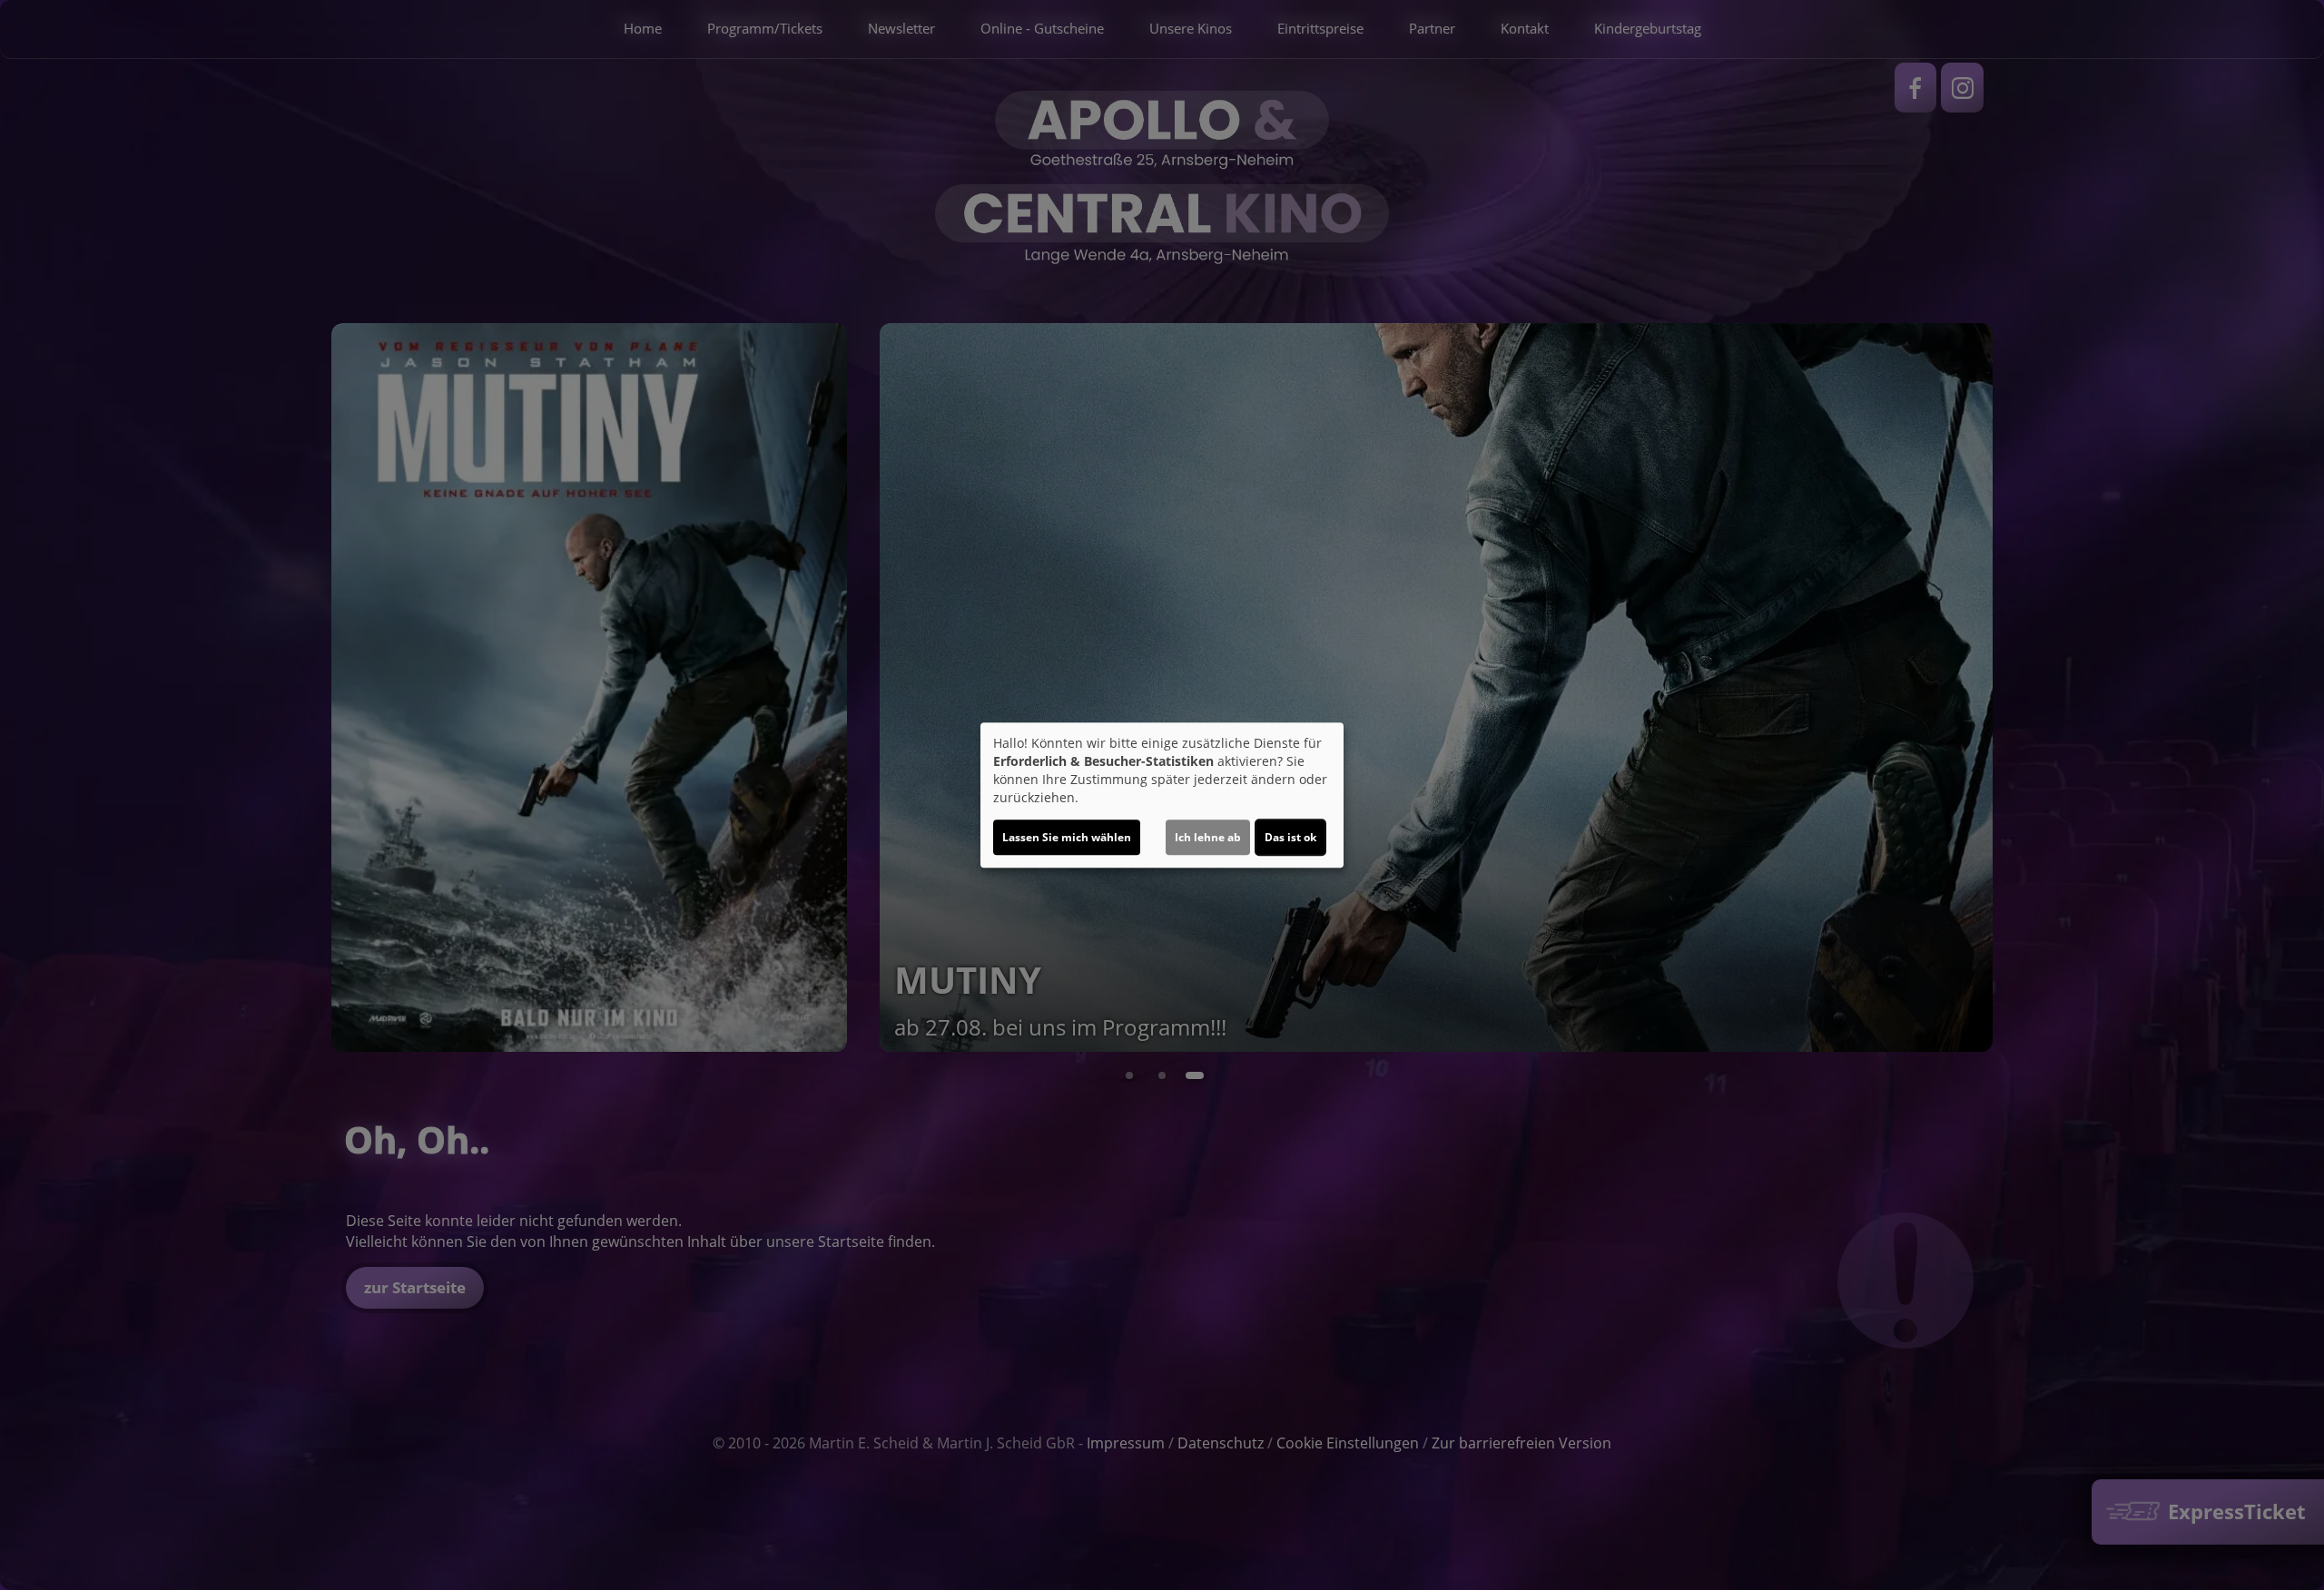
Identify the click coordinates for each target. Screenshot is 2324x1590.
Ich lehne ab (1208, 837)
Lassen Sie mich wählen (1067, 837)
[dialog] (1162, 795)
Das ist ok (1290, 837)
